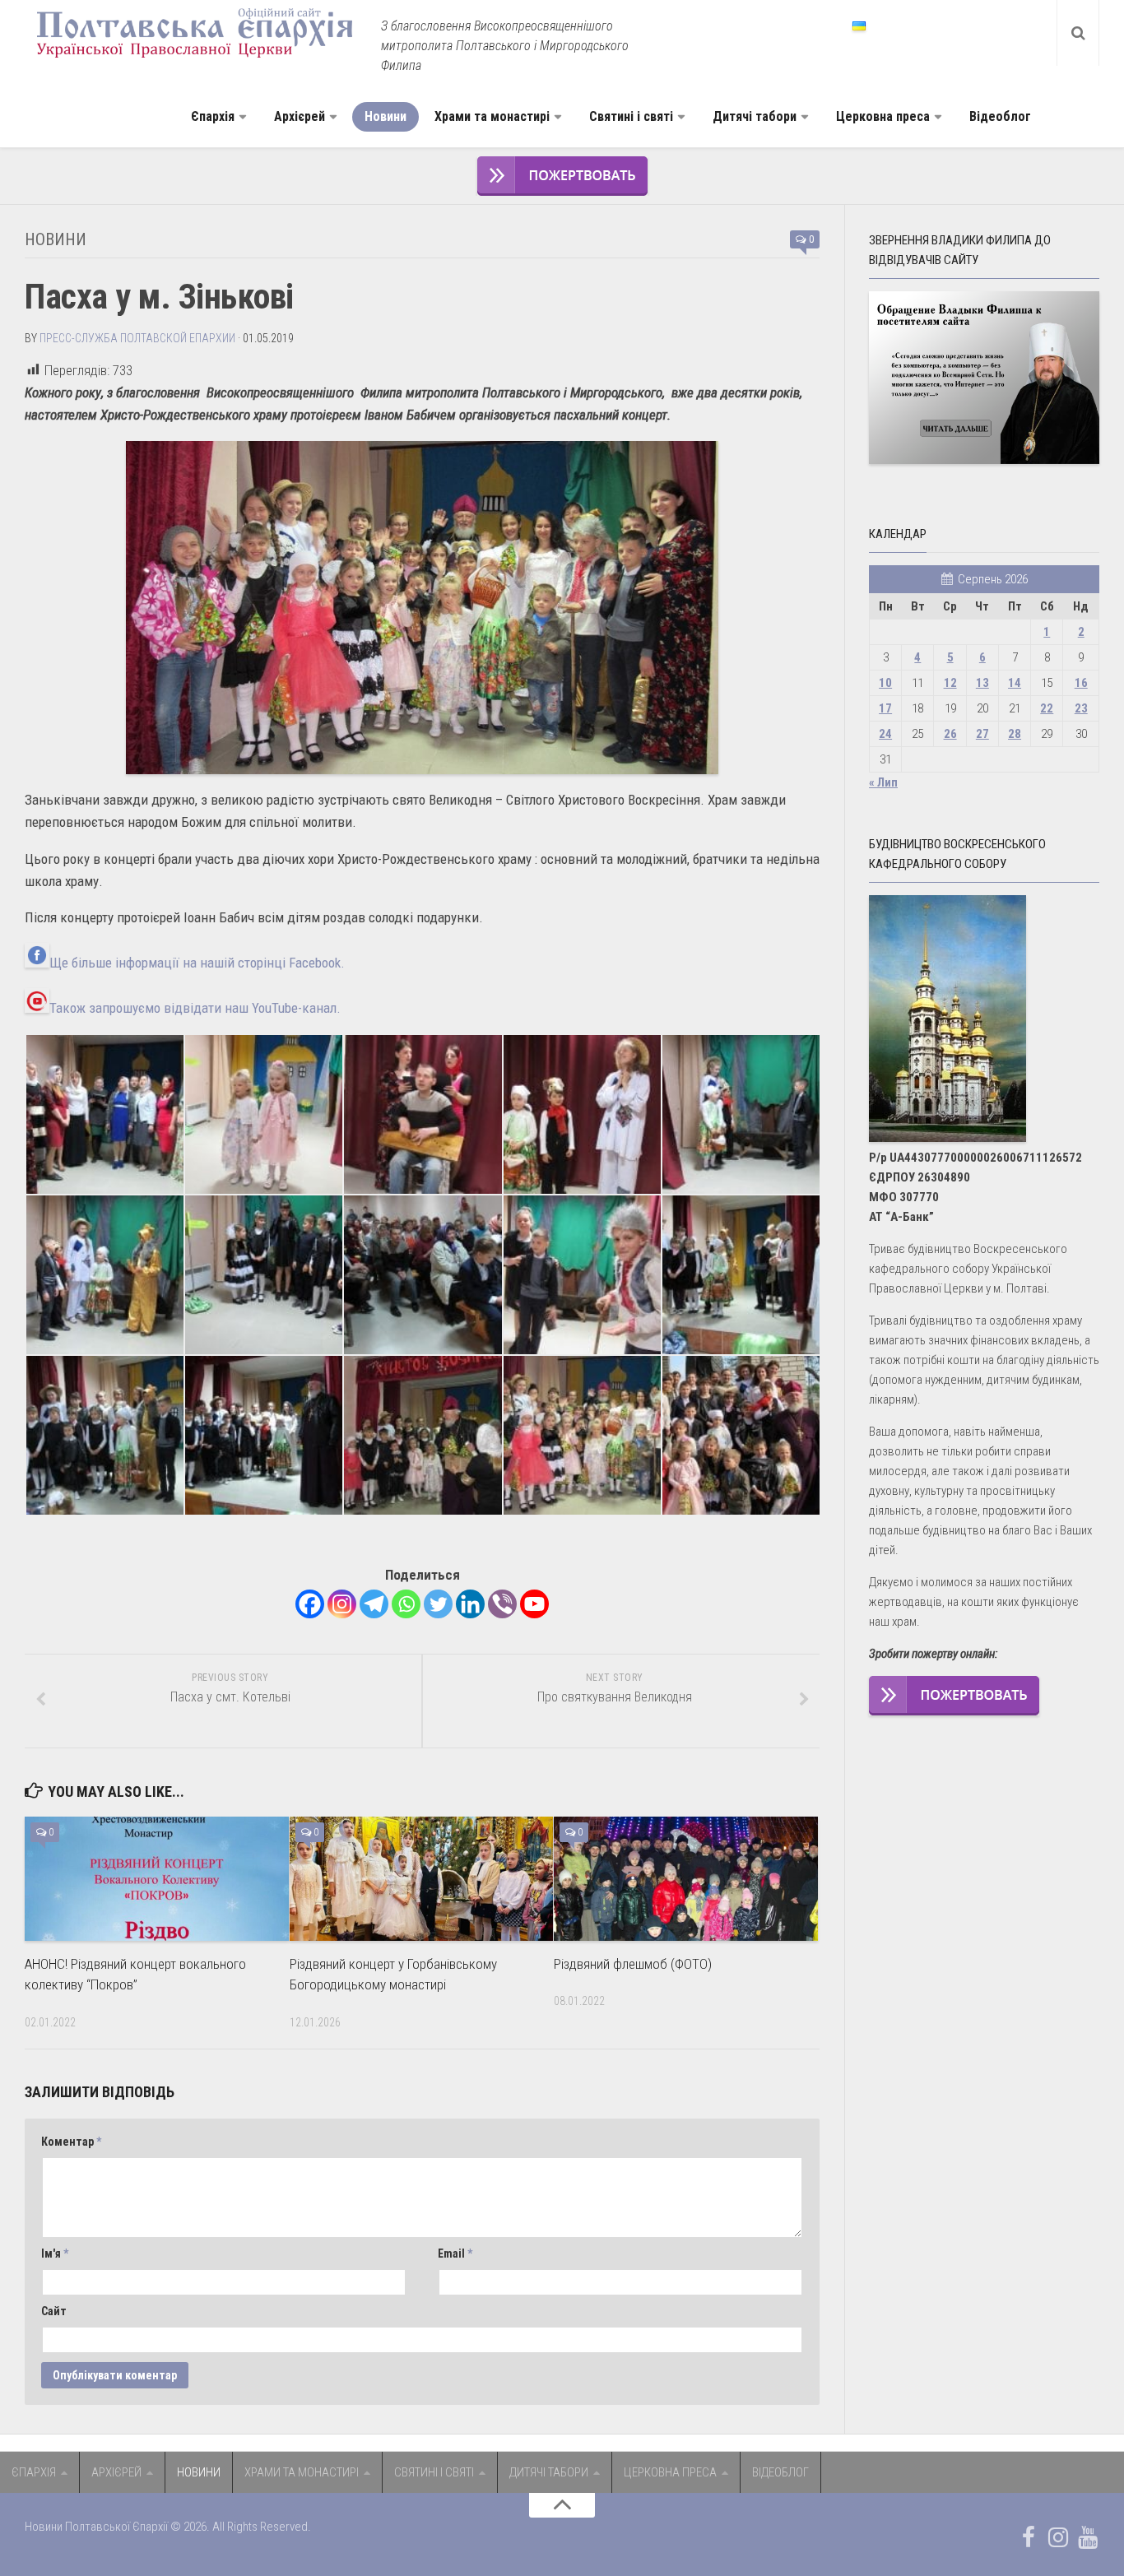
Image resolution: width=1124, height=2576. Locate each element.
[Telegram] (374, 1604)
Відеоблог (1000, 116)
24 (885, 734)
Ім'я (55, 2253)
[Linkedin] (470, 1604)
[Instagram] (342, 1604)
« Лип (883, 782)
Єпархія (213, 116)
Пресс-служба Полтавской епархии (137, 338)
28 (1015, 734)
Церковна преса (883, 116)
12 (950, 683)
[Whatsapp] (406, 1604)
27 (982, 734)
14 (1015, 683)
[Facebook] (310, 1604)
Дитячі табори (755, 116)
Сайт (54, 2311)
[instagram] (1058, 2537)
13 (982, 683)
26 (950, 734)
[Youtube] (534, 1604)
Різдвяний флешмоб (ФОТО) (633, 1964)
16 (1081, 683)
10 (885, 683)
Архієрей (300, 116)
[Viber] (502, 1604)
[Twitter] (438, 1604)
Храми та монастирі (492, 116)
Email (455, 2253)
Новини (386, 116)
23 (1081, 708)
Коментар (71, 2142)
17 (885, 708)
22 (1047, 708)
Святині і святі (631, 116)
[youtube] (1088, 2537)
